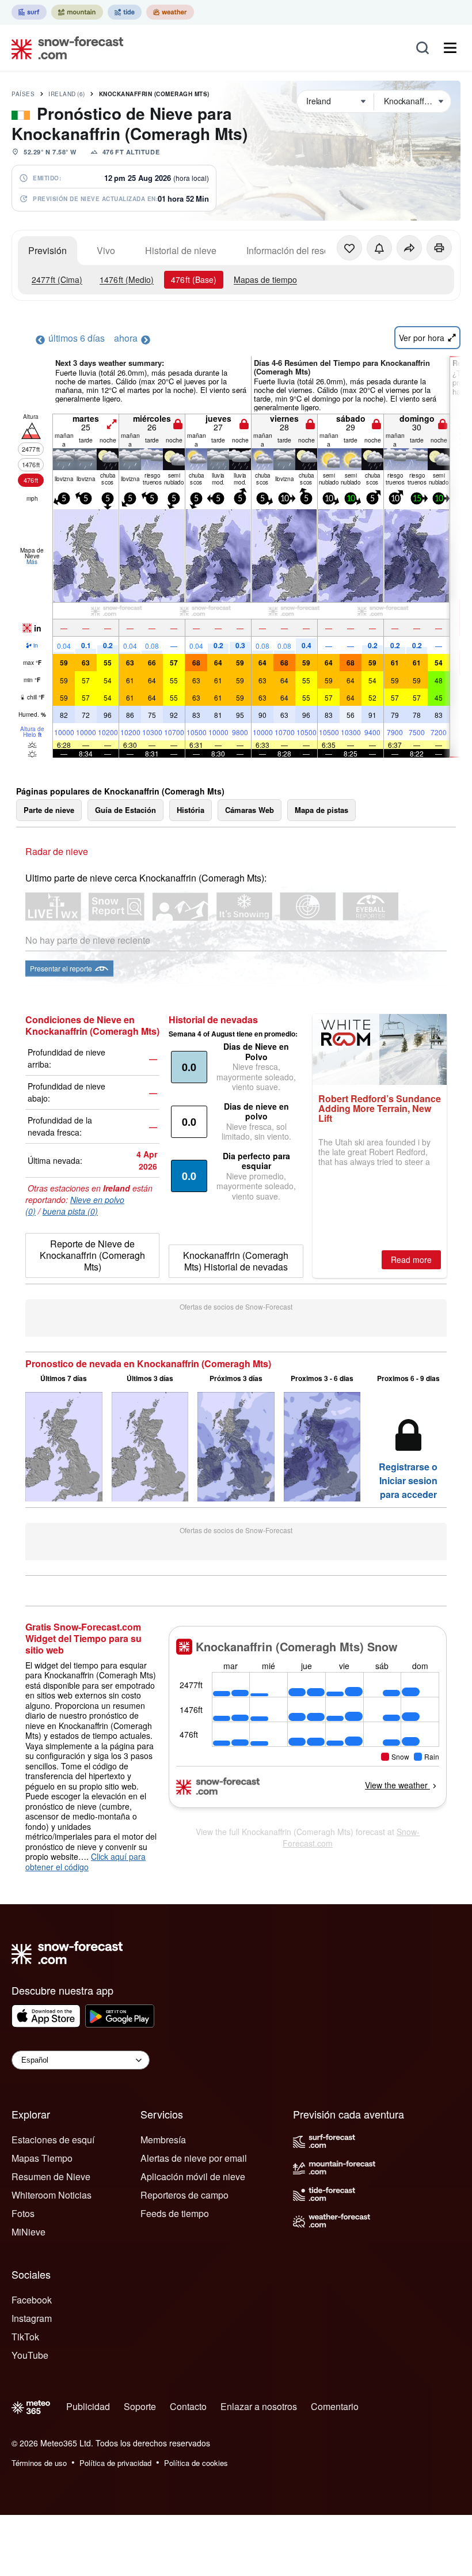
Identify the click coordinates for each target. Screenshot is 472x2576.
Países (23, 94)
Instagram (32, 2318)
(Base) (194, 279)
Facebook (32, 2300)
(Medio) (127, 279)
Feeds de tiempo (175, 2213)
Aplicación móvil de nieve (193, 2176)
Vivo (106, 250)
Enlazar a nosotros (259, 2406)
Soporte (140, 2406)
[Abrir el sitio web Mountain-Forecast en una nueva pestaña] (77, 12)
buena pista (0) (70, 1211)
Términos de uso (39, 2463)
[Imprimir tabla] (439, 248)
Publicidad (88, 2406)
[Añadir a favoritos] (349, 248)
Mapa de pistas (321, 810)
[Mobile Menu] (450, 48)
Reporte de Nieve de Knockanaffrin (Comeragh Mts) (92, 1255)
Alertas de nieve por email (194, 2158)
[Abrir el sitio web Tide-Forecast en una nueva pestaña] (125, 12)
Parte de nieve (49, 810)
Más (32, 562)
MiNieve (28, 2232)
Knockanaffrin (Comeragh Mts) (154, 94)
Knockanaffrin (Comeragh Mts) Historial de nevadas (236, 1261)
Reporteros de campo (184, 2195)
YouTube (30, 2355)
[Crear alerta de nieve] (379, 248)
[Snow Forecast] (64, 48)
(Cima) (57, 279)
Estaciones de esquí (53, 2140)
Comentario (335, 2406)
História (191, 810)
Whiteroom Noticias (52, 2195)
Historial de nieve (181, 250)
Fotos (23, 2213)
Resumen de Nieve (51, 2176)
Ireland (67, 94)
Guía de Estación (125, 810)
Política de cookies (196, 2463)
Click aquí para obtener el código (85, 1862)
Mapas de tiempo (265, 279)
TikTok (25, 2337)
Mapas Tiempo (42, 2158)
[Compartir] (409, 248)
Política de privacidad (115, 2463)
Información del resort (290, 250)
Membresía (163, 2140)
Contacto (188, 2406)
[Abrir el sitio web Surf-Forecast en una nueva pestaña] (29, 12)
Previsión (47, 250)
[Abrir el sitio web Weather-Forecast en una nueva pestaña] (170, 12)
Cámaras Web (250, 810)
